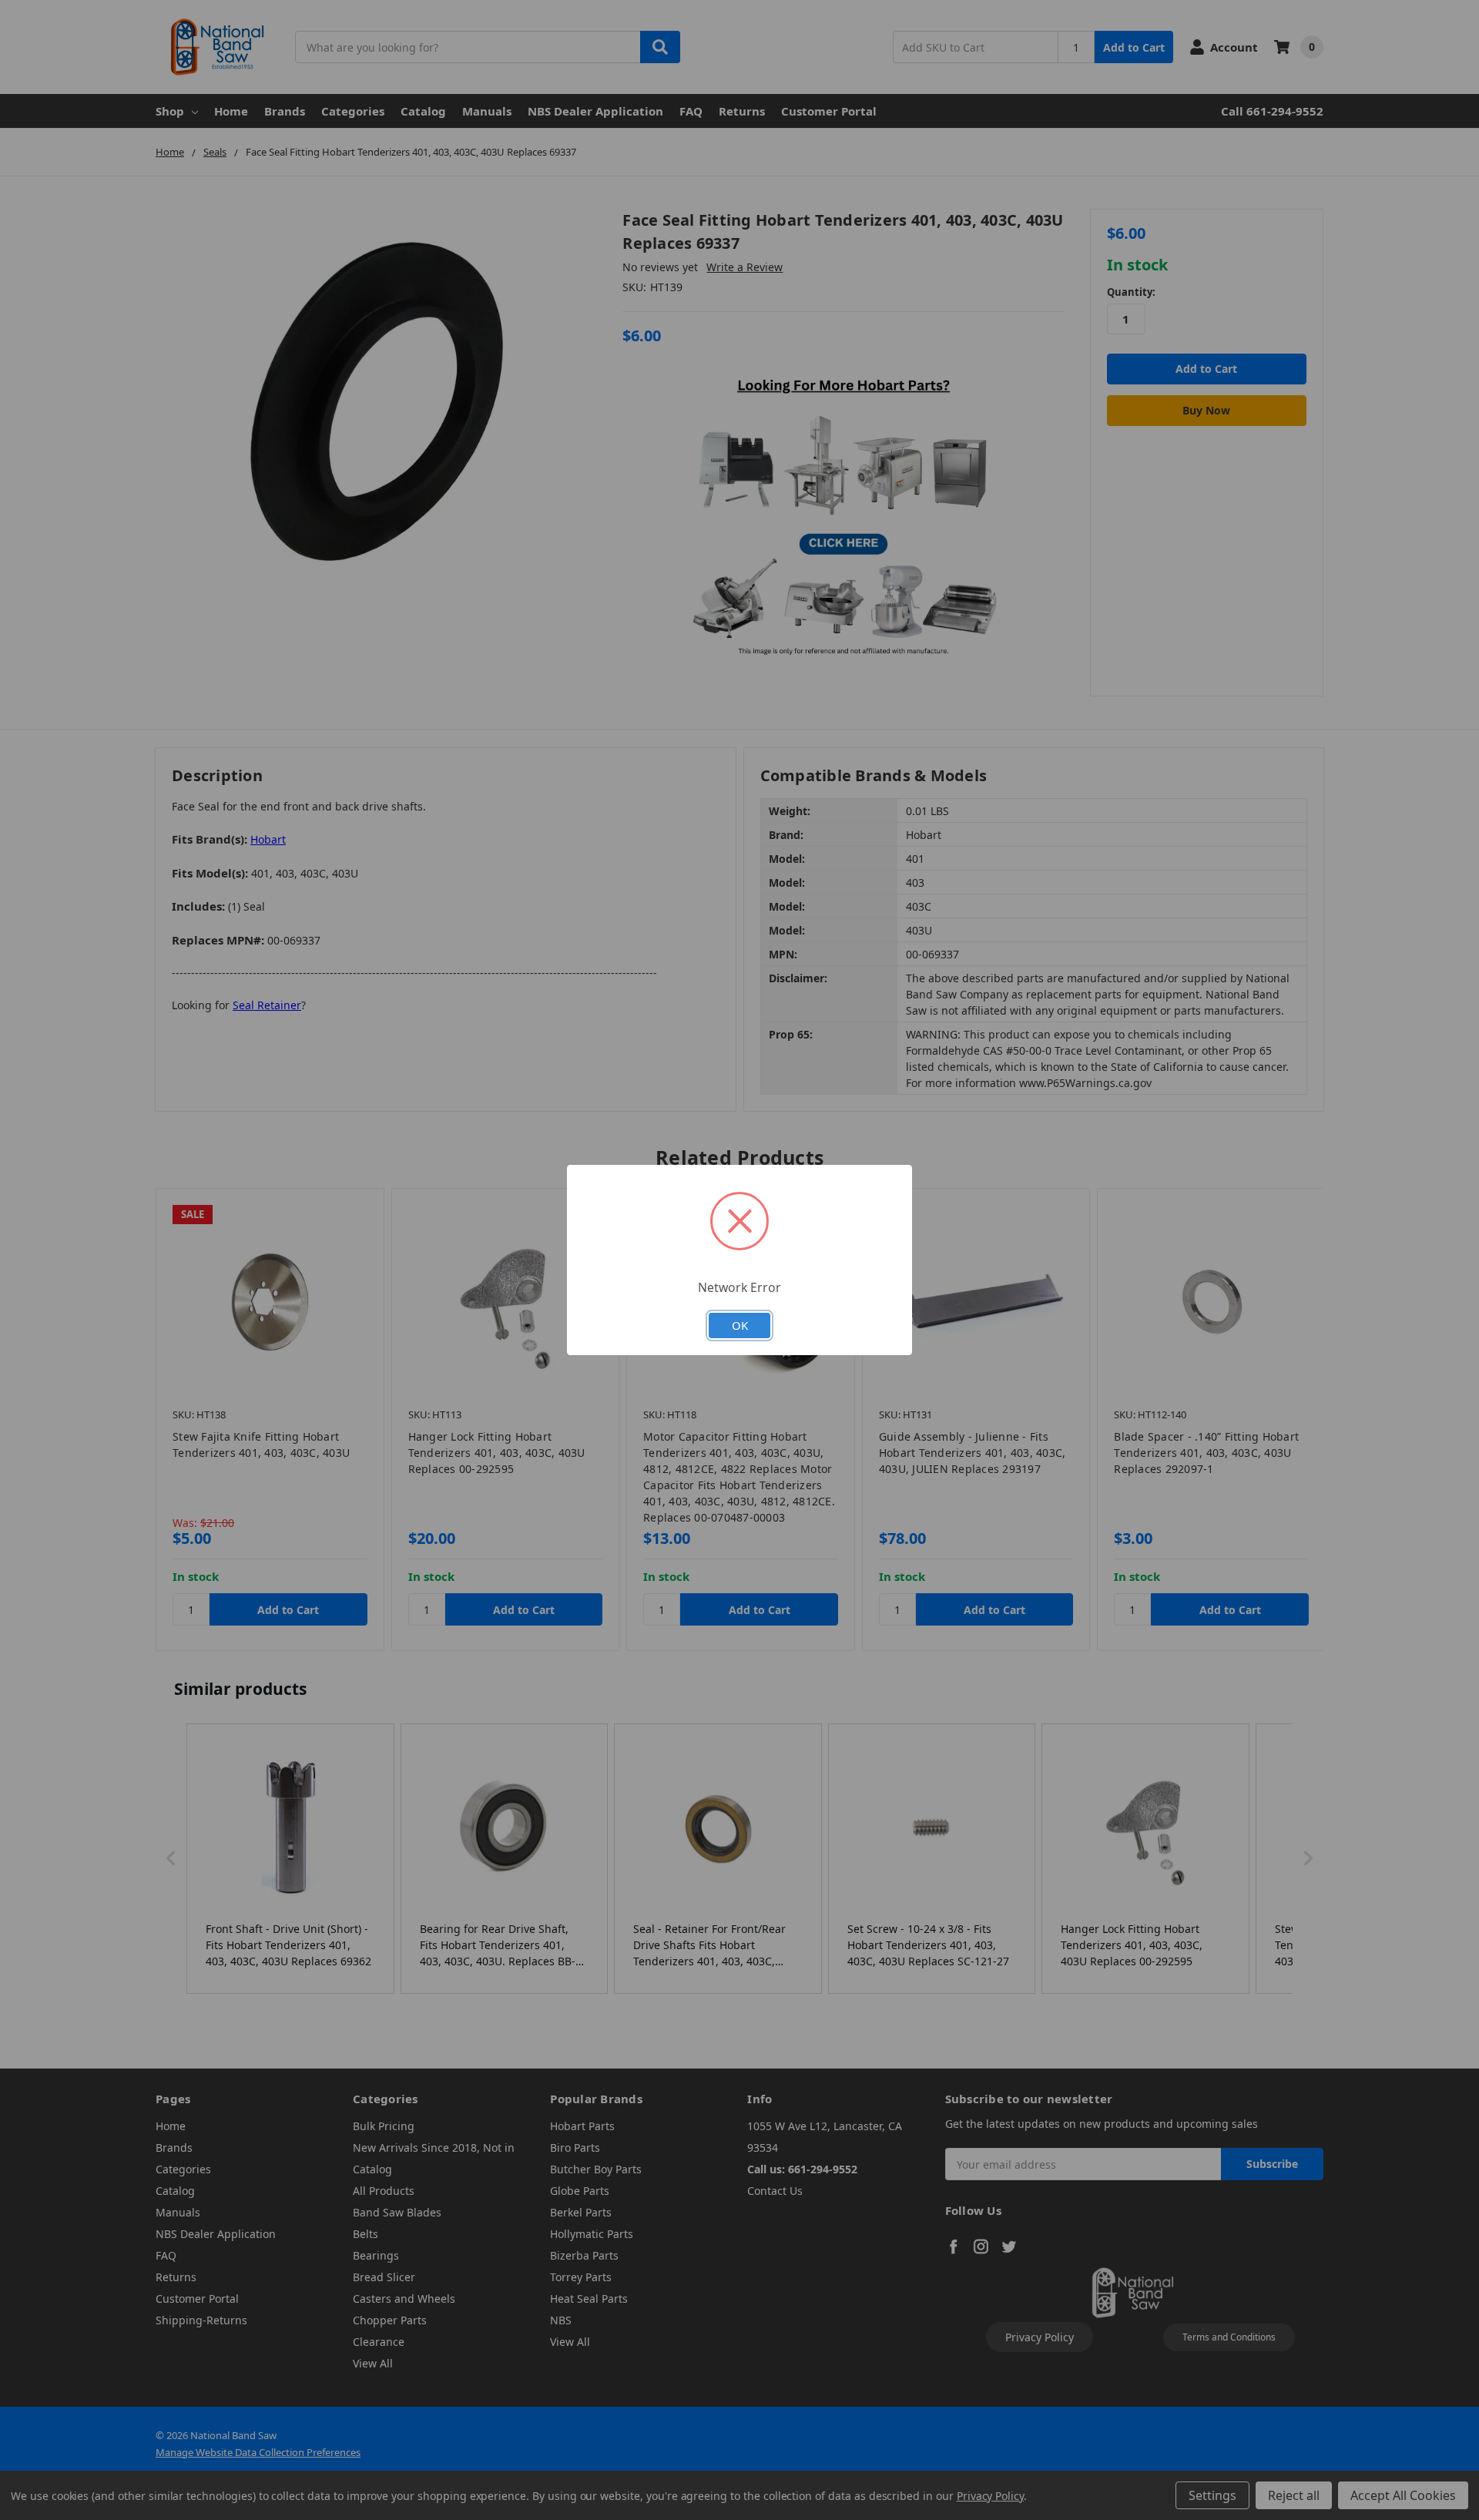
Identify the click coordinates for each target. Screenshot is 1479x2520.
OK (740, 1325)
